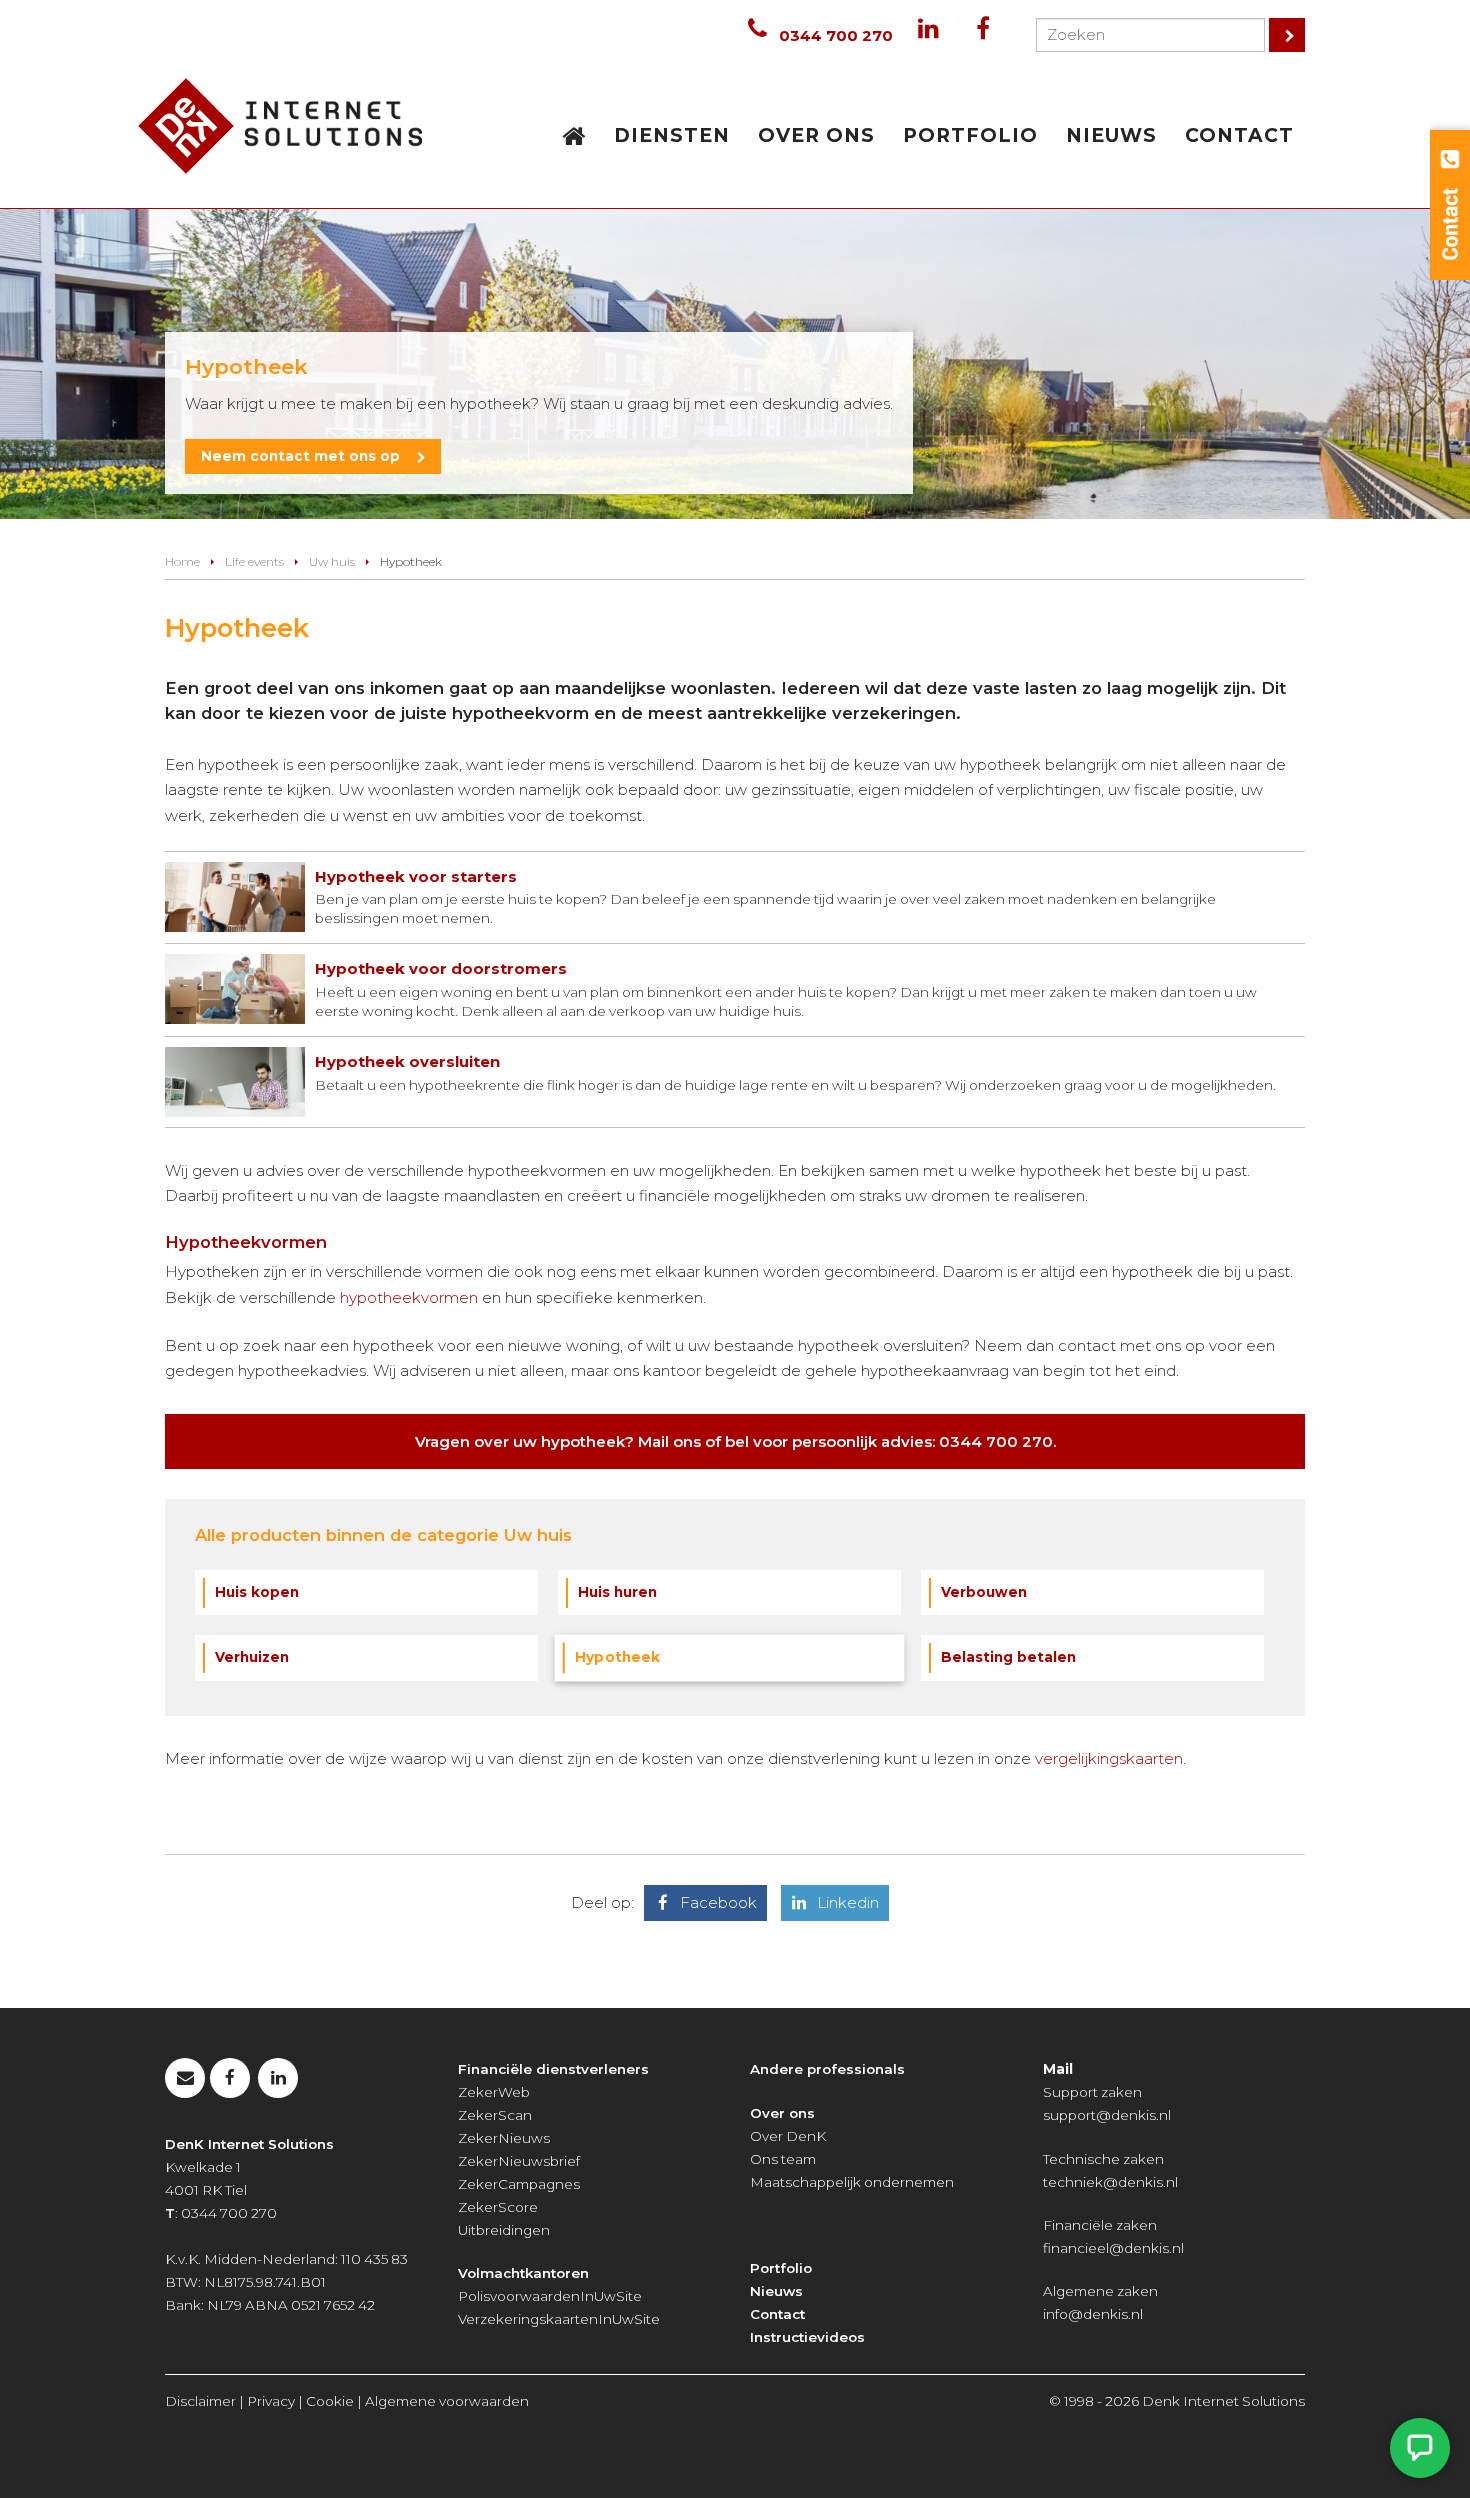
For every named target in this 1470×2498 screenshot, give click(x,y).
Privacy (271, 2401)
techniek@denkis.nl (1110, 2182)
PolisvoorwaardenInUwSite (550, 2296)
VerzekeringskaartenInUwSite (559, 2319)
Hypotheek (618, 1657)
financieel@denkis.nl (1113, 2248)
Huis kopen (257, 1592)
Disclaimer (200, 2401)
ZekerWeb (494, 2092)
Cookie (330, 2401)
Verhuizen (252, 1657)
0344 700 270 (836, 35)
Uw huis (332, 561)
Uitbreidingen (504, 2230)
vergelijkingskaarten (1109, 1758)
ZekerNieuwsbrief (519, 2161)
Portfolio (781, 2268)
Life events (254, 561)
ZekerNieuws (504, 2138)
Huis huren (617, 1592)
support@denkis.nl (1107, 2115)
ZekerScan (495, 2115)
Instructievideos (807, 2337)
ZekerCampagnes (519, 2184)
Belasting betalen (1008, 1657)
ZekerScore (498, 2207)
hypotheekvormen (409, 1297)
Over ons (782, 2113)
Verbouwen (984, 1592)
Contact (777, 2314)
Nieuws (776, 2291)
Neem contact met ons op (300, 456)
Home (182, 561)
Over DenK (788, 2136)
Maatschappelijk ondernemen (852, 2182)
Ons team (783, 2159)
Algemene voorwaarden (447, 2401)
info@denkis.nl (1093, 2314)
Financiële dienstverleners (553, 2069)
